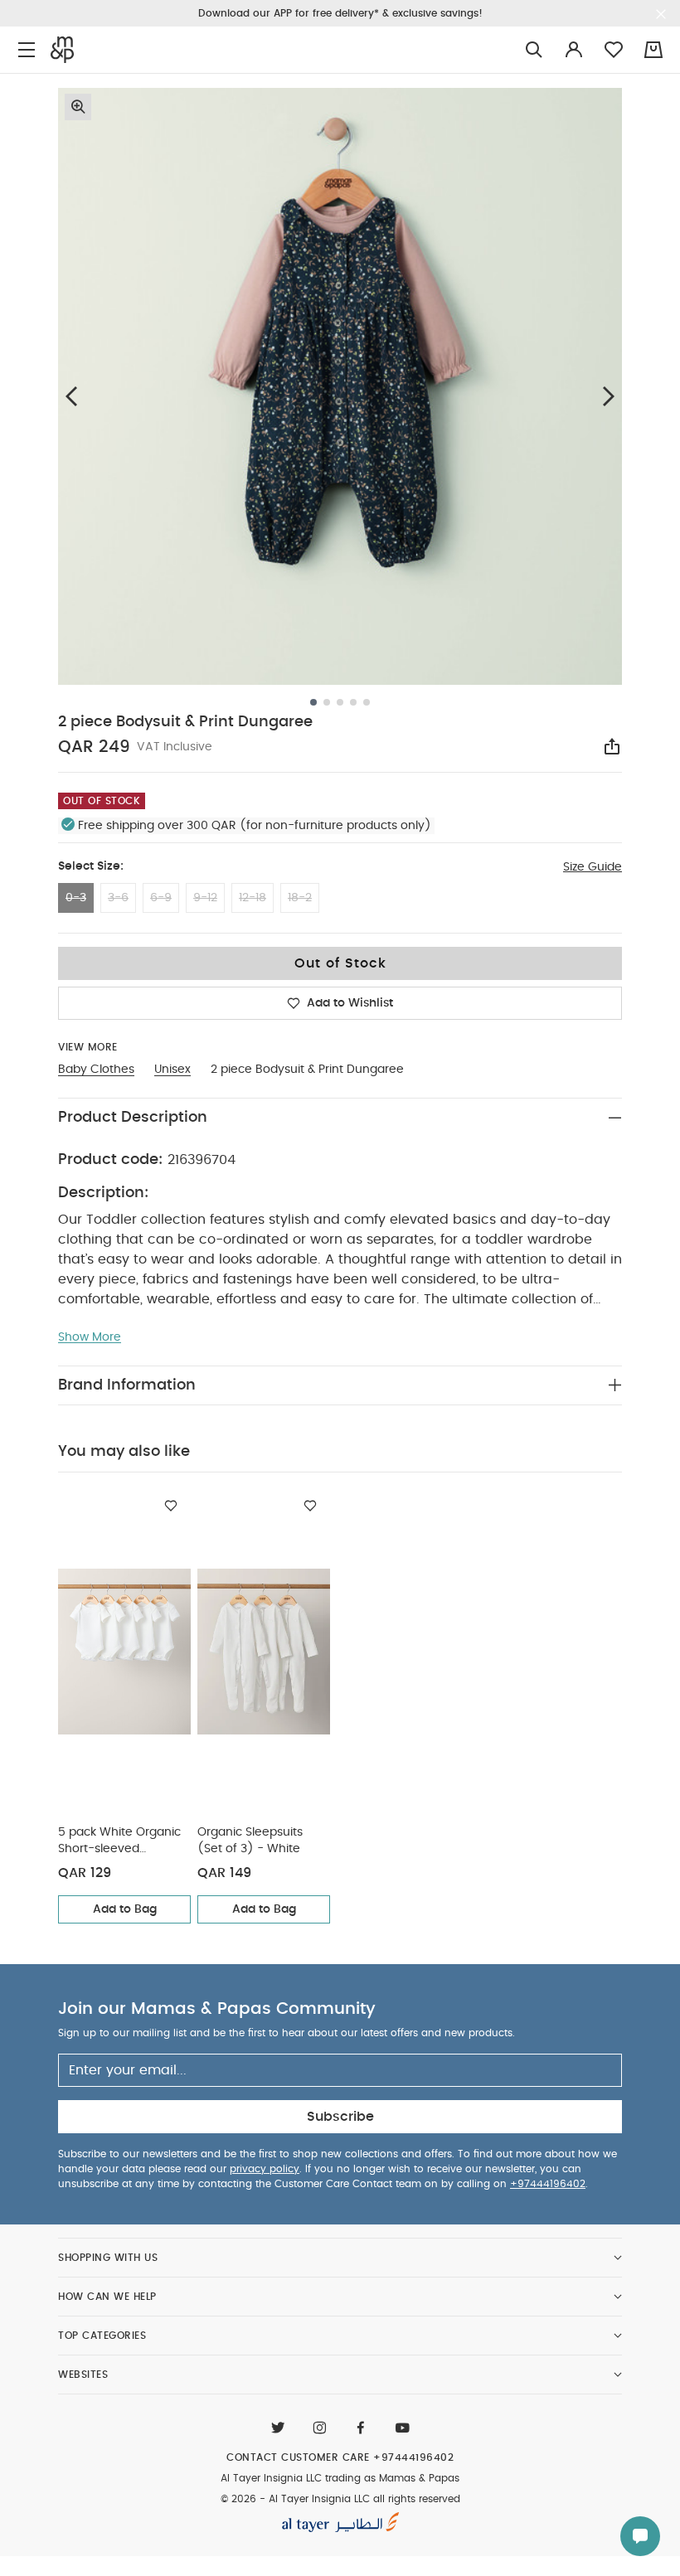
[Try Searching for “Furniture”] (534, 50)
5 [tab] (367, 702)
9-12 (205, 898)
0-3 (76, 898)
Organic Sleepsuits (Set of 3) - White (250, 1841)
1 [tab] (313, 702)
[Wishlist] (171, 1506)
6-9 (161, 898)
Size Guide (593, 867)
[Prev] (71, 396)
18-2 (300, 898)
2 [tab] (327, 702)
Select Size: (91, 866)
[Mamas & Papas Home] (62, 50)
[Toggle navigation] (27, 50)
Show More (90, 1337)
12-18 (253, 898)
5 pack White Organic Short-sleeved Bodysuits (119, 1842)
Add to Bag (125, 1909)
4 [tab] (353, 702)
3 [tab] (340, 702)
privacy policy (265, 2169)
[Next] (609, 396)
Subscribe (340, 2117)
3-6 (118, 898)
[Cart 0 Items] (653, 50)
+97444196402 (548, 2184)
